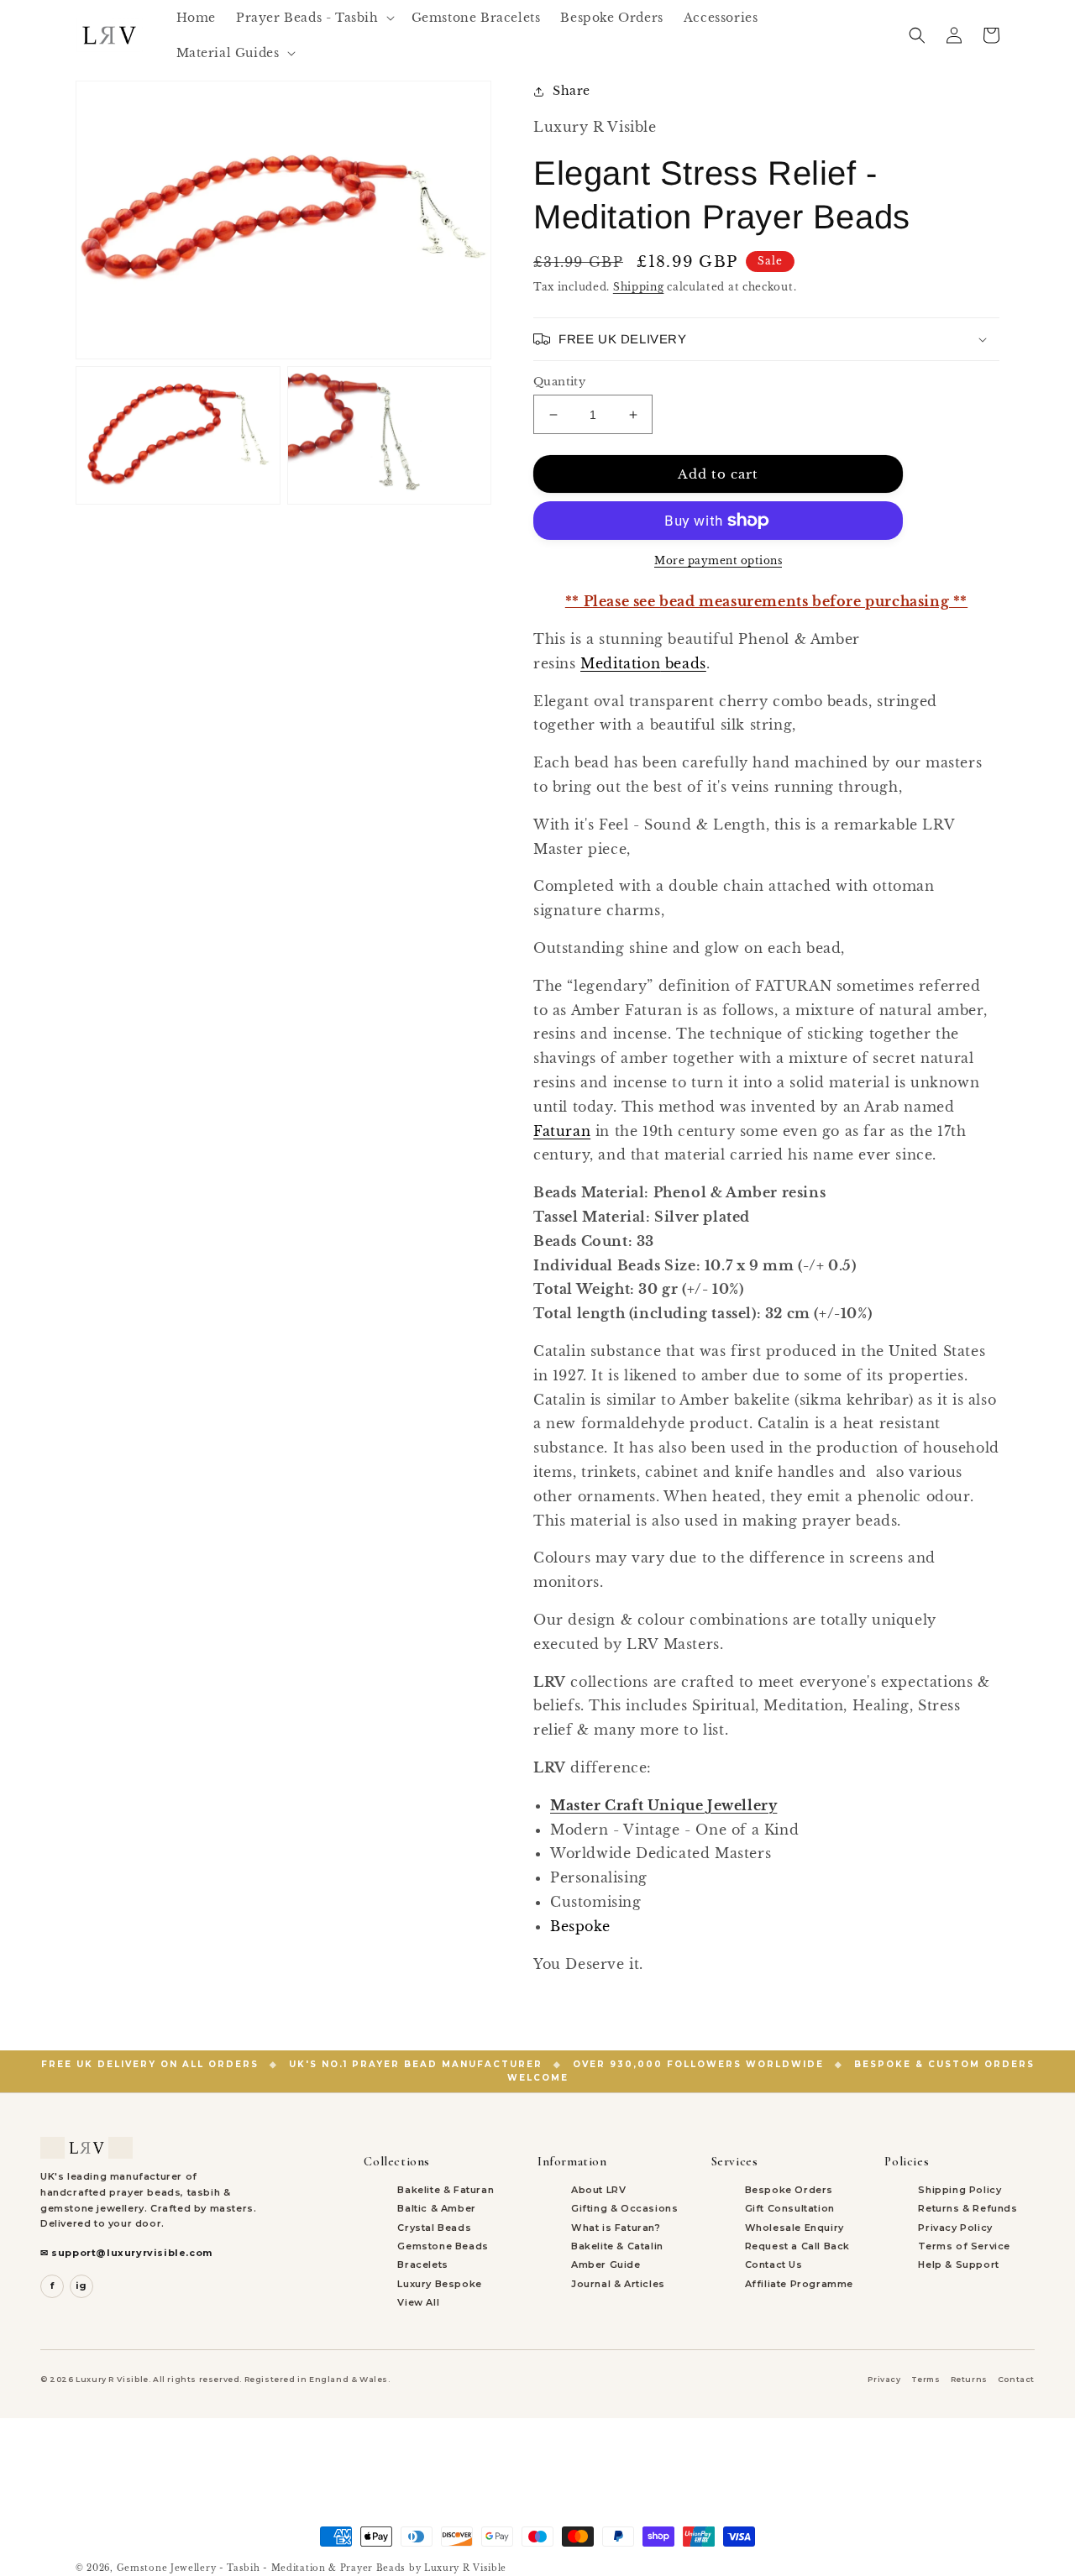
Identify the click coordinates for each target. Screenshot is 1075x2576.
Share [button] (572, 91)
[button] (314, 18)
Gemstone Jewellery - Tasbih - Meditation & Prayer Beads (262, 2568)
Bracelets (422, 2264)
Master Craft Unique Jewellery (663, 1805)
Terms (926, 2379)
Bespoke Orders (789, 2190)
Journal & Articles (618, 2284)
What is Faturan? (616, 2228)
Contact (1016, 2379)
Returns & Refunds (967, 2208)
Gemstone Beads (443, 2246)
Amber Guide (606, 2264)
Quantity (559, 382)
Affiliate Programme (799, 2284)
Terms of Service (964, 2246)
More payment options (718, 560)
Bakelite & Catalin (617, 2246)
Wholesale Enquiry (794, 2228)
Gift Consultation (790, 2208)
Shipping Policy (960, 2190)
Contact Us (774, 2264)
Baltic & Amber (436, 2208)
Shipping (639, 287)
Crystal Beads (434, 2228)
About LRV (598, 2190)
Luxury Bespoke (439, 2284)
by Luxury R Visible (458, 2568)
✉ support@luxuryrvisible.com (126, 2253)
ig (81, 2285)
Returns (969, 2379)
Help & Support (958, 2264)
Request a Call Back (797, 2246)
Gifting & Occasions (624, 2208)
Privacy (884, 2379)
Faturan (562, 1131)
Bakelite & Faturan (446, 2190)
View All (418, 2302)
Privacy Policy (955, 2228)
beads (643, 663)
